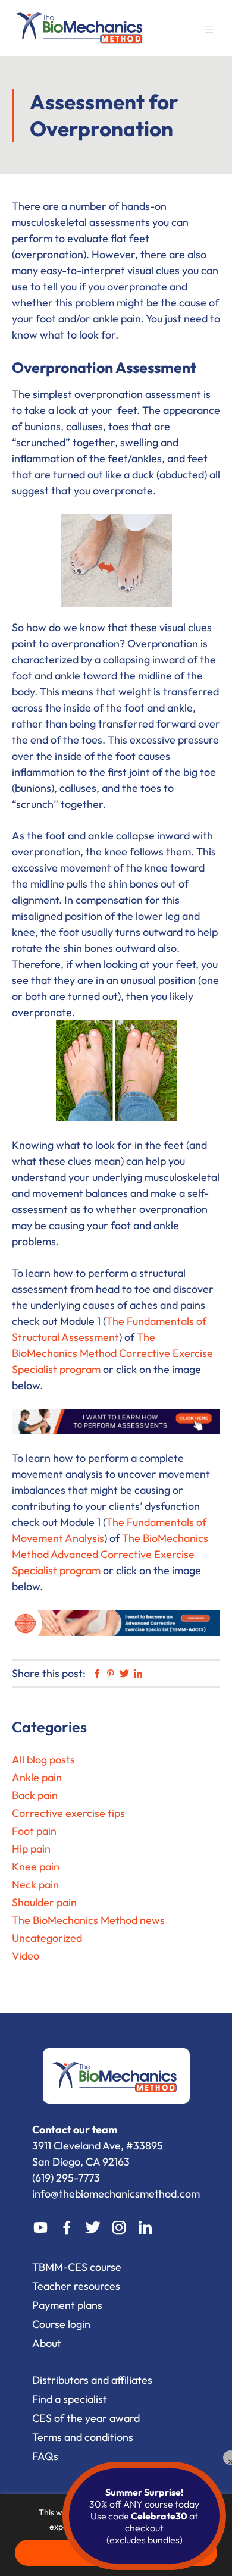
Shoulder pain (44, 1902)
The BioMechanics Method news (88, 1920)
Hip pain (31, 1849)
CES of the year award (86, 2418)
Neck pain (35, 1884)
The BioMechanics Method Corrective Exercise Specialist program (112, 1353)
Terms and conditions (83, 2437)
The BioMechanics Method (80, 26)
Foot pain (34, 1831)
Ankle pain (37, 1777)
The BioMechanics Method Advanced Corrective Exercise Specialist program (110, 1554)
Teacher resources (76, 2286)
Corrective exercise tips (68, 1813)
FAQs (45, 2456)
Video (26, 1956)
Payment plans (67, 2305)
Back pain (35, 1795)
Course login (61, 2324)
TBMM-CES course (77, 2267)
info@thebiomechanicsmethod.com (116, 2194)
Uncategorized (47, 1938)
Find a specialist (70, 2399)
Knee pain (36, 1867)
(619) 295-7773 (66, 2178)
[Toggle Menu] (214, 32)
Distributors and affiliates (92, 2380)
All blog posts (43, 1759)
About (47, 2343)
